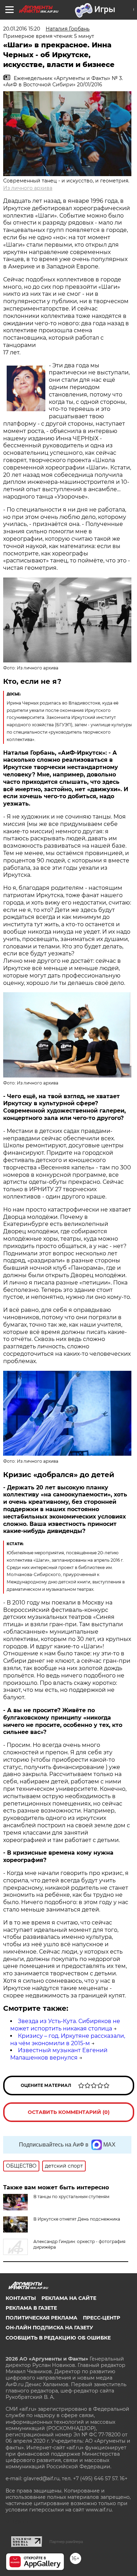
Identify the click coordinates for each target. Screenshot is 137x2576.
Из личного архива (28, 188)
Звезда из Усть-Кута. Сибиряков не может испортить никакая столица (65, 2025)
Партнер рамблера (66, 2542)
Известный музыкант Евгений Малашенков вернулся (59, 2054)
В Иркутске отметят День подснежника (77, 2219)
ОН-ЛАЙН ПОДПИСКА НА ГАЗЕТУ (49, 2328)
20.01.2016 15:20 (22, 29)
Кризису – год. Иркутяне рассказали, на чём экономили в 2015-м (68, 2040)
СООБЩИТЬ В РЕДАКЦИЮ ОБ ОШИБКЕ (58, 2338)
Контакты (21, 2298)
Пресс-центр (102, 2318)
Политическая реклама (41, 2318)
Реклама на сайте (69, 2298)
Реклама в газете (31, 2308)
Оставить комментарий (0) (69, 2112)
